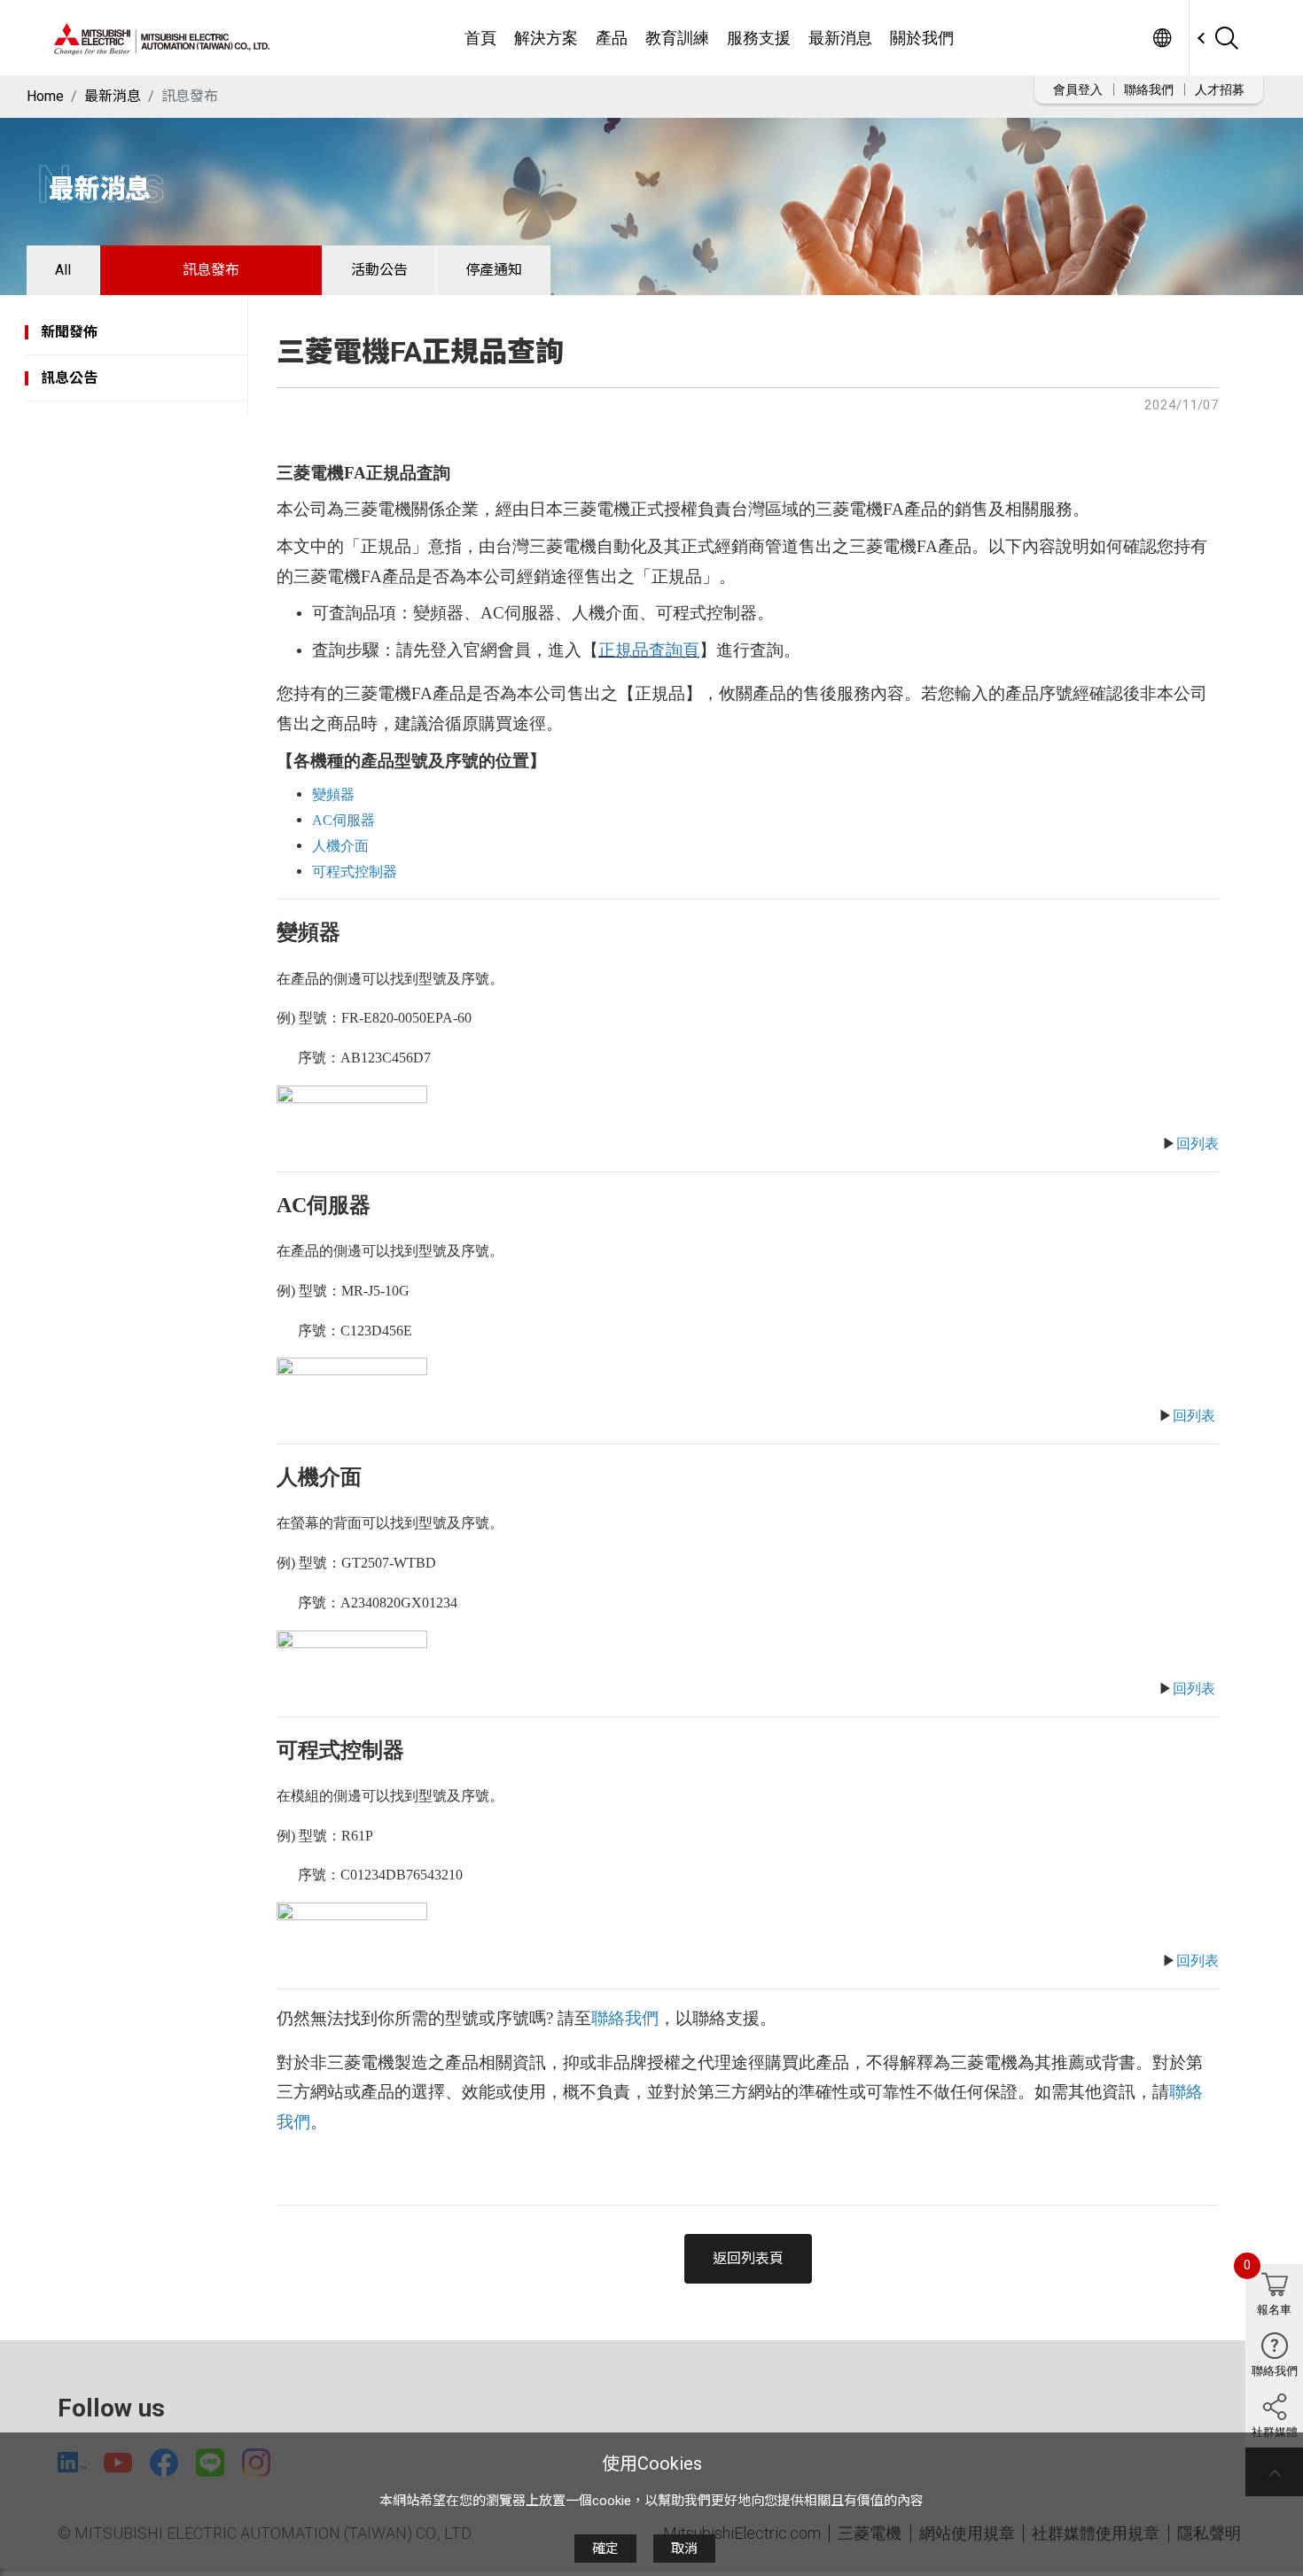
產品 (612, 38)
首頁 (480, 38)
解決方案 (546, 38)
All (63, 270)
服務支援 (759, 38)
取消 (684, 2549)
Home (45, 96)
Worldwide (1162, 38)
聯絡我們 (1149, 89)
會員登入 (1078, 89)
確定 (605, 2549)
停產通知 (494, 270)
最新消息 (840, 38)
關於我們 (922, 38)
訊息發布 (211, 270)
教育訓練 (677, 38)
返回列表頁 (748, 2258)
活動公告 (379, 270)
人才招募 (1220, 89)
